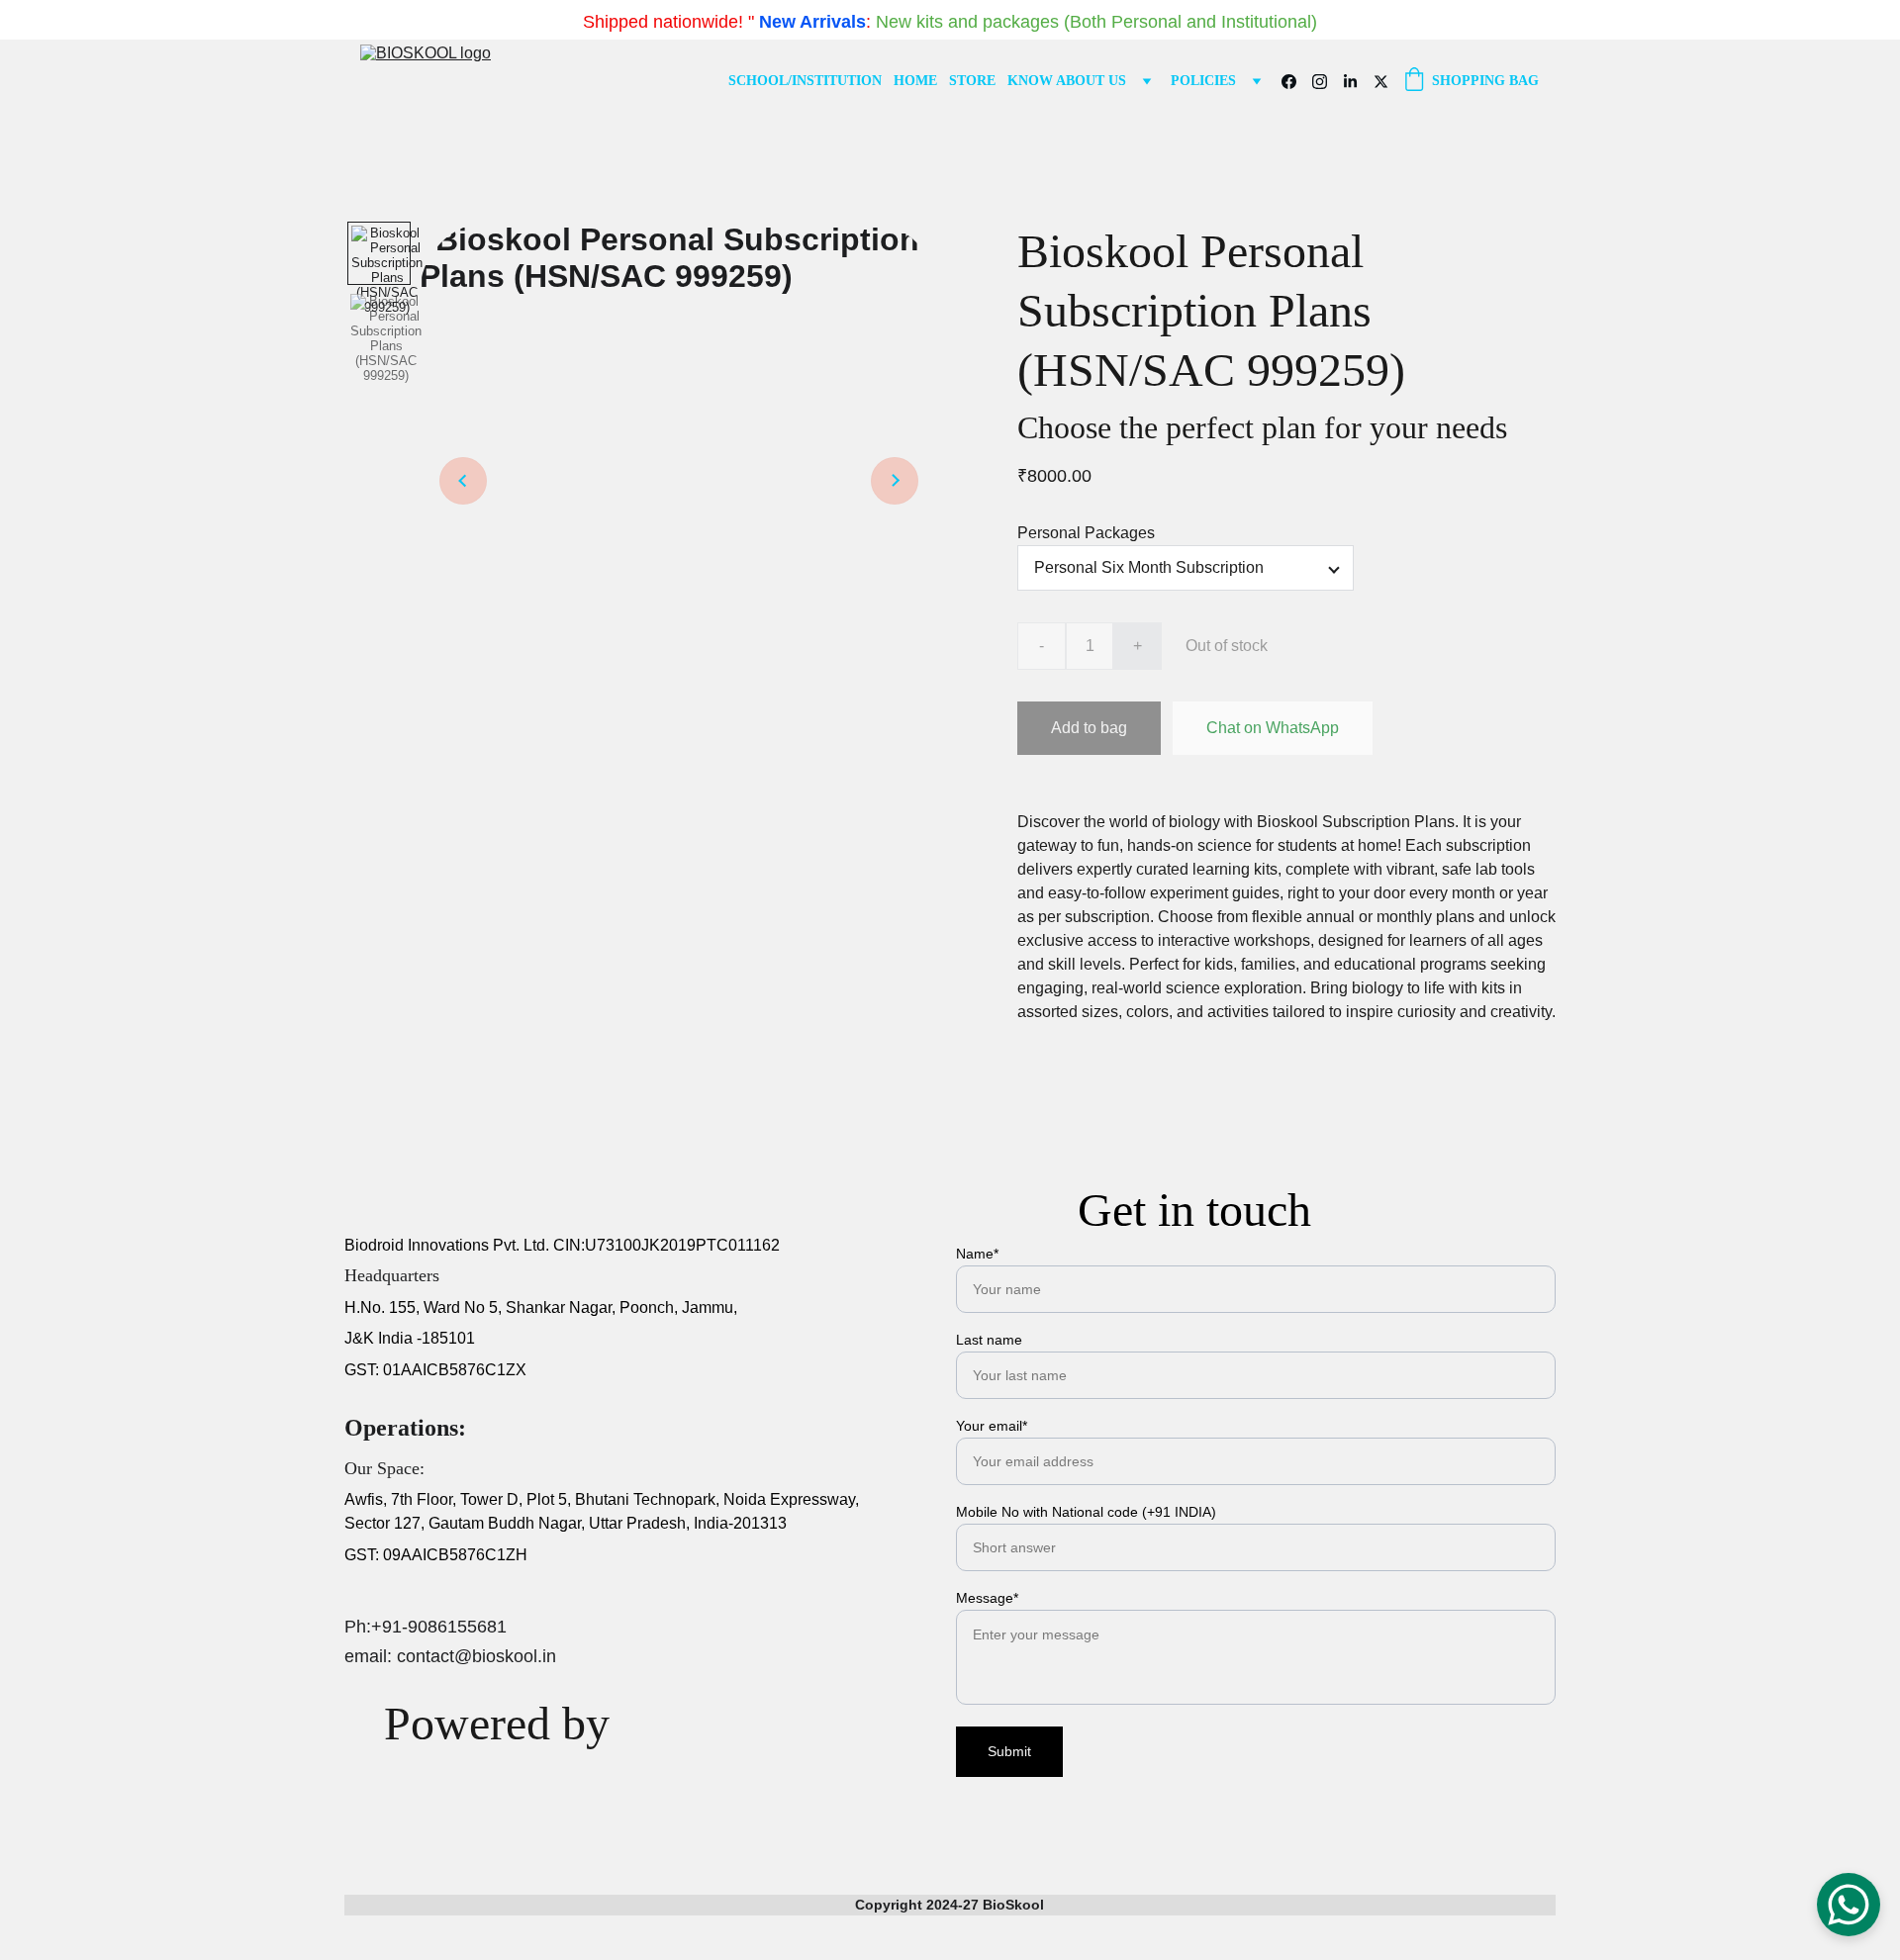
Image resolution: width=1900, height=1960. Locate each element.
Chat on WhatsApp (1273, 728)
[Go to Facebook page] (1297, 82)
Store (972, 81)
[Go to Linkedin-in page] (1358, 82)
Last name (989, 1340)
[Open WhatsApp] (1849, 1905)
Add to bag (1089, 728)
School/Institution (805, 81)
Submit (1009, 1751)
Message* (987, 1598)
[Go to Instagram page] (1328, 82)
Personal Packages (1086, 533)
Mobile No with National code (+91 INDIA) (1086, 1512)
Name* (977, 1254)
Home (915, 81)
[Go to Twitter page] (1381, 82)
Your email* (992, 1426)
